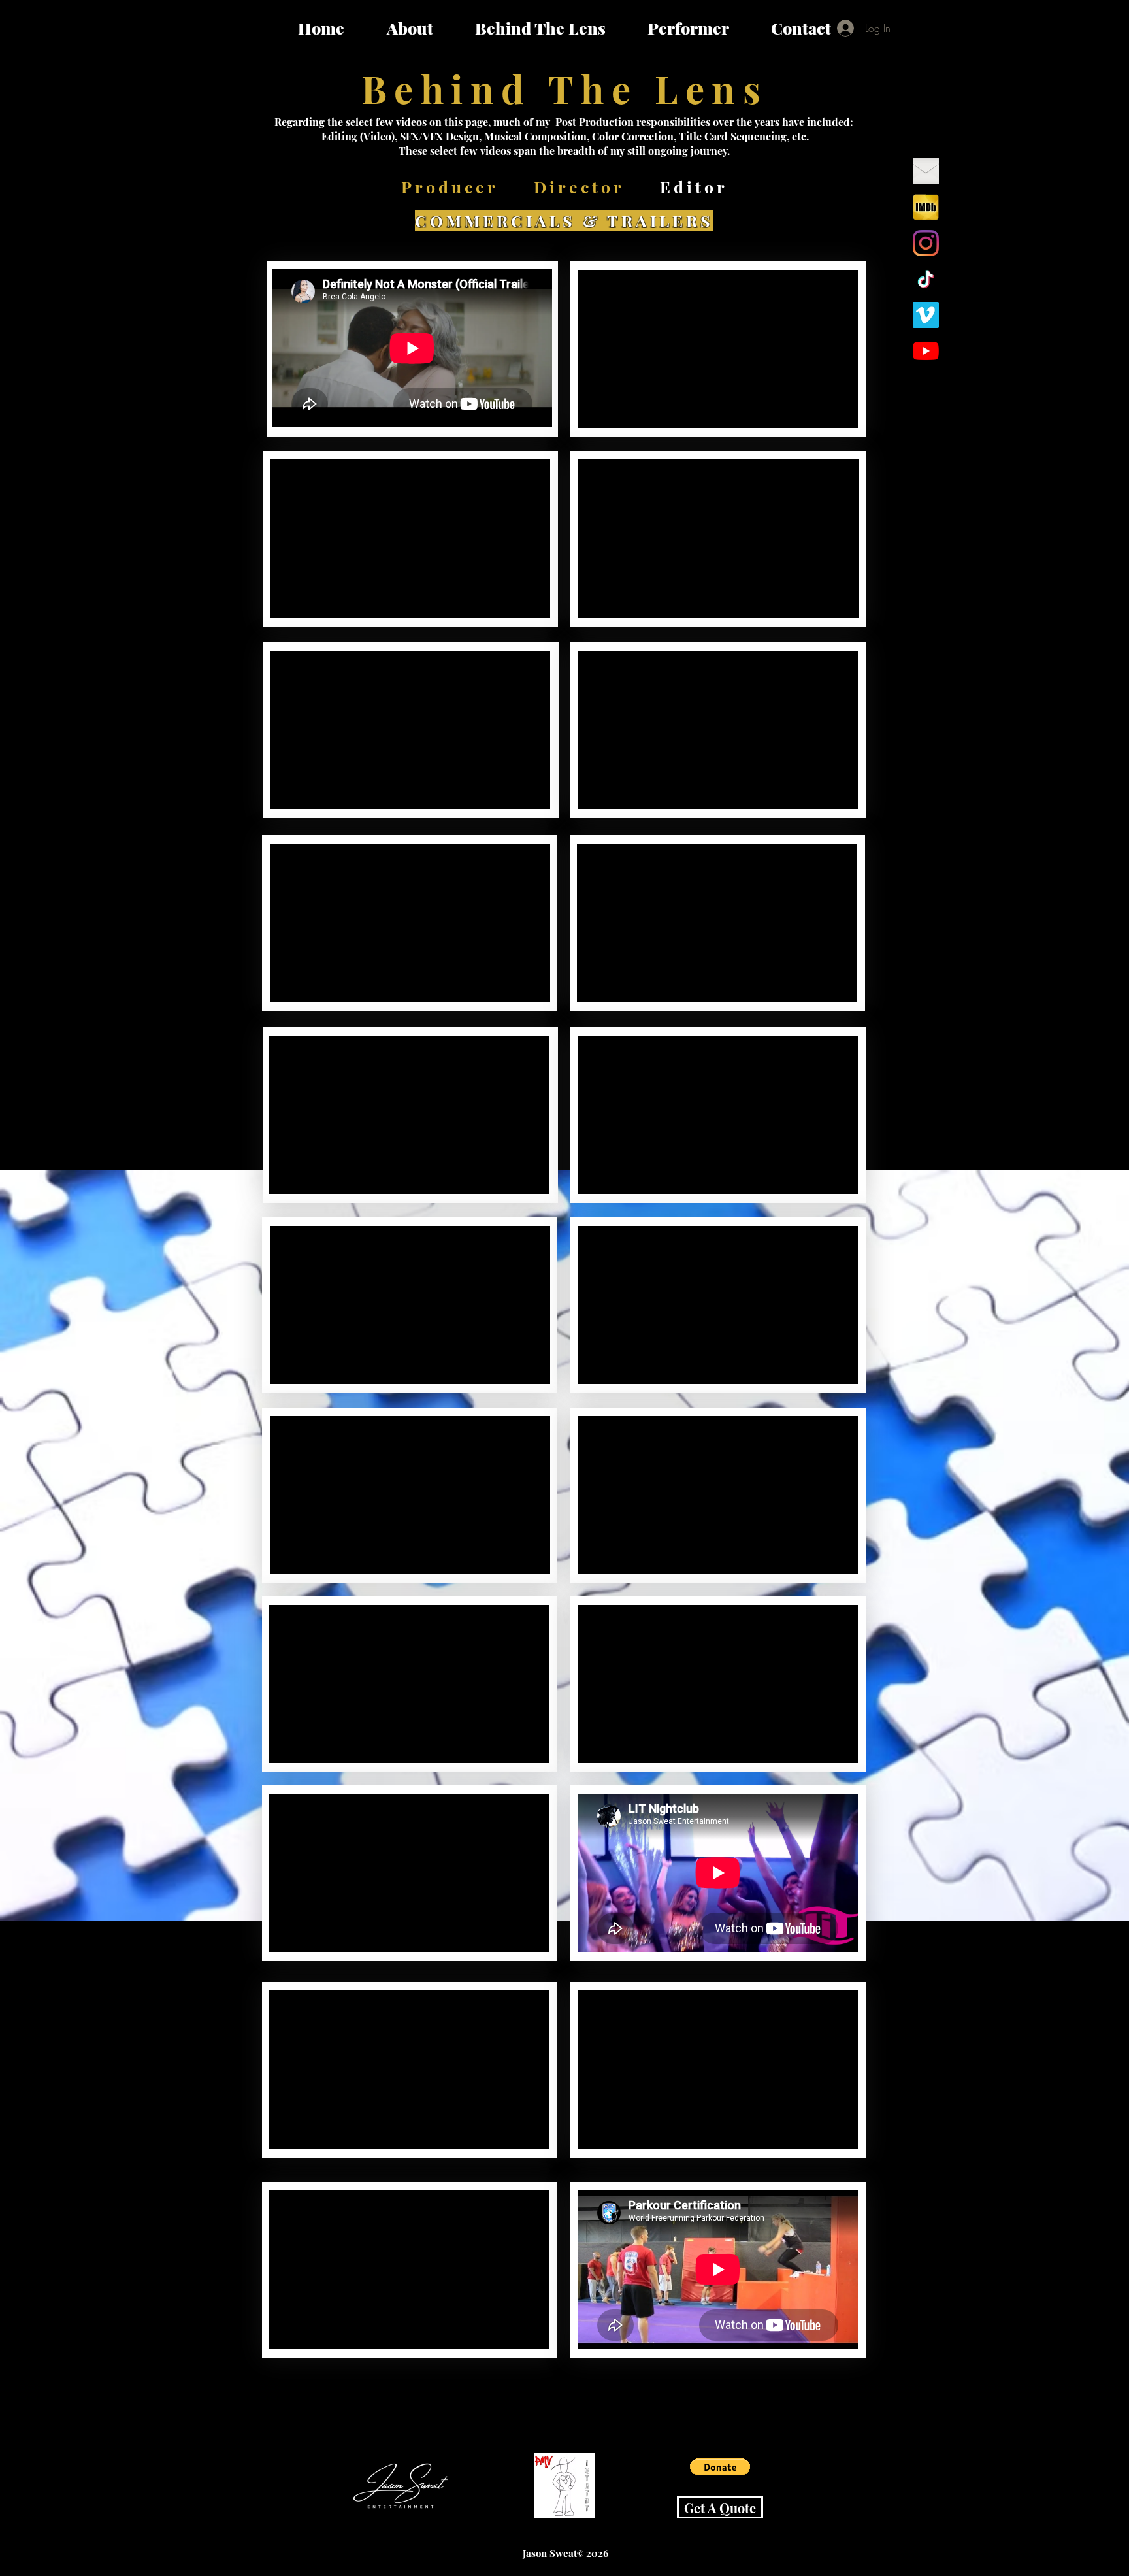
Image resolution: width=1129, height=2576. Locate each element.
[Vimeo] (926, 315)
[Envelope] (926, 171)
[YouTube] (926, 351)
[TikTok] (926, 279)
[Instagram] (926, 243)
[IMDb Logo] (926, 207)
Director (579, 187)
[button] (720, 2467)
